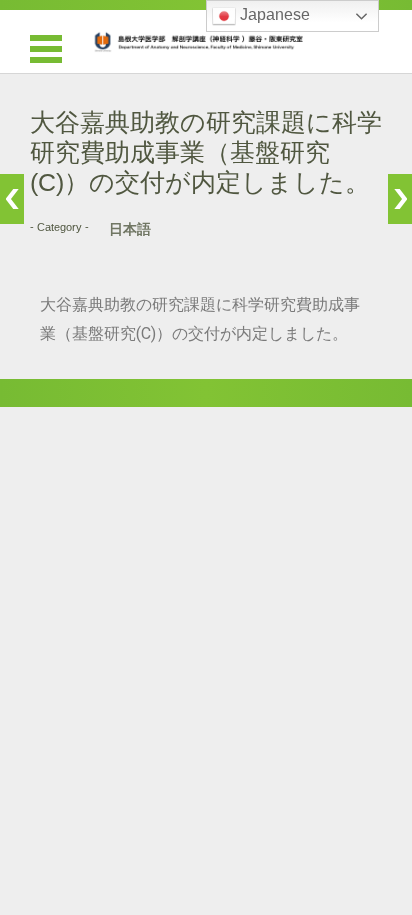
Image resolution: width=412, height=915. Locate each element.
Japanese (273, 14)
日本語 (130, 229)
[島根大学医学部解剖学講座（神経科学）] (206, 41)
